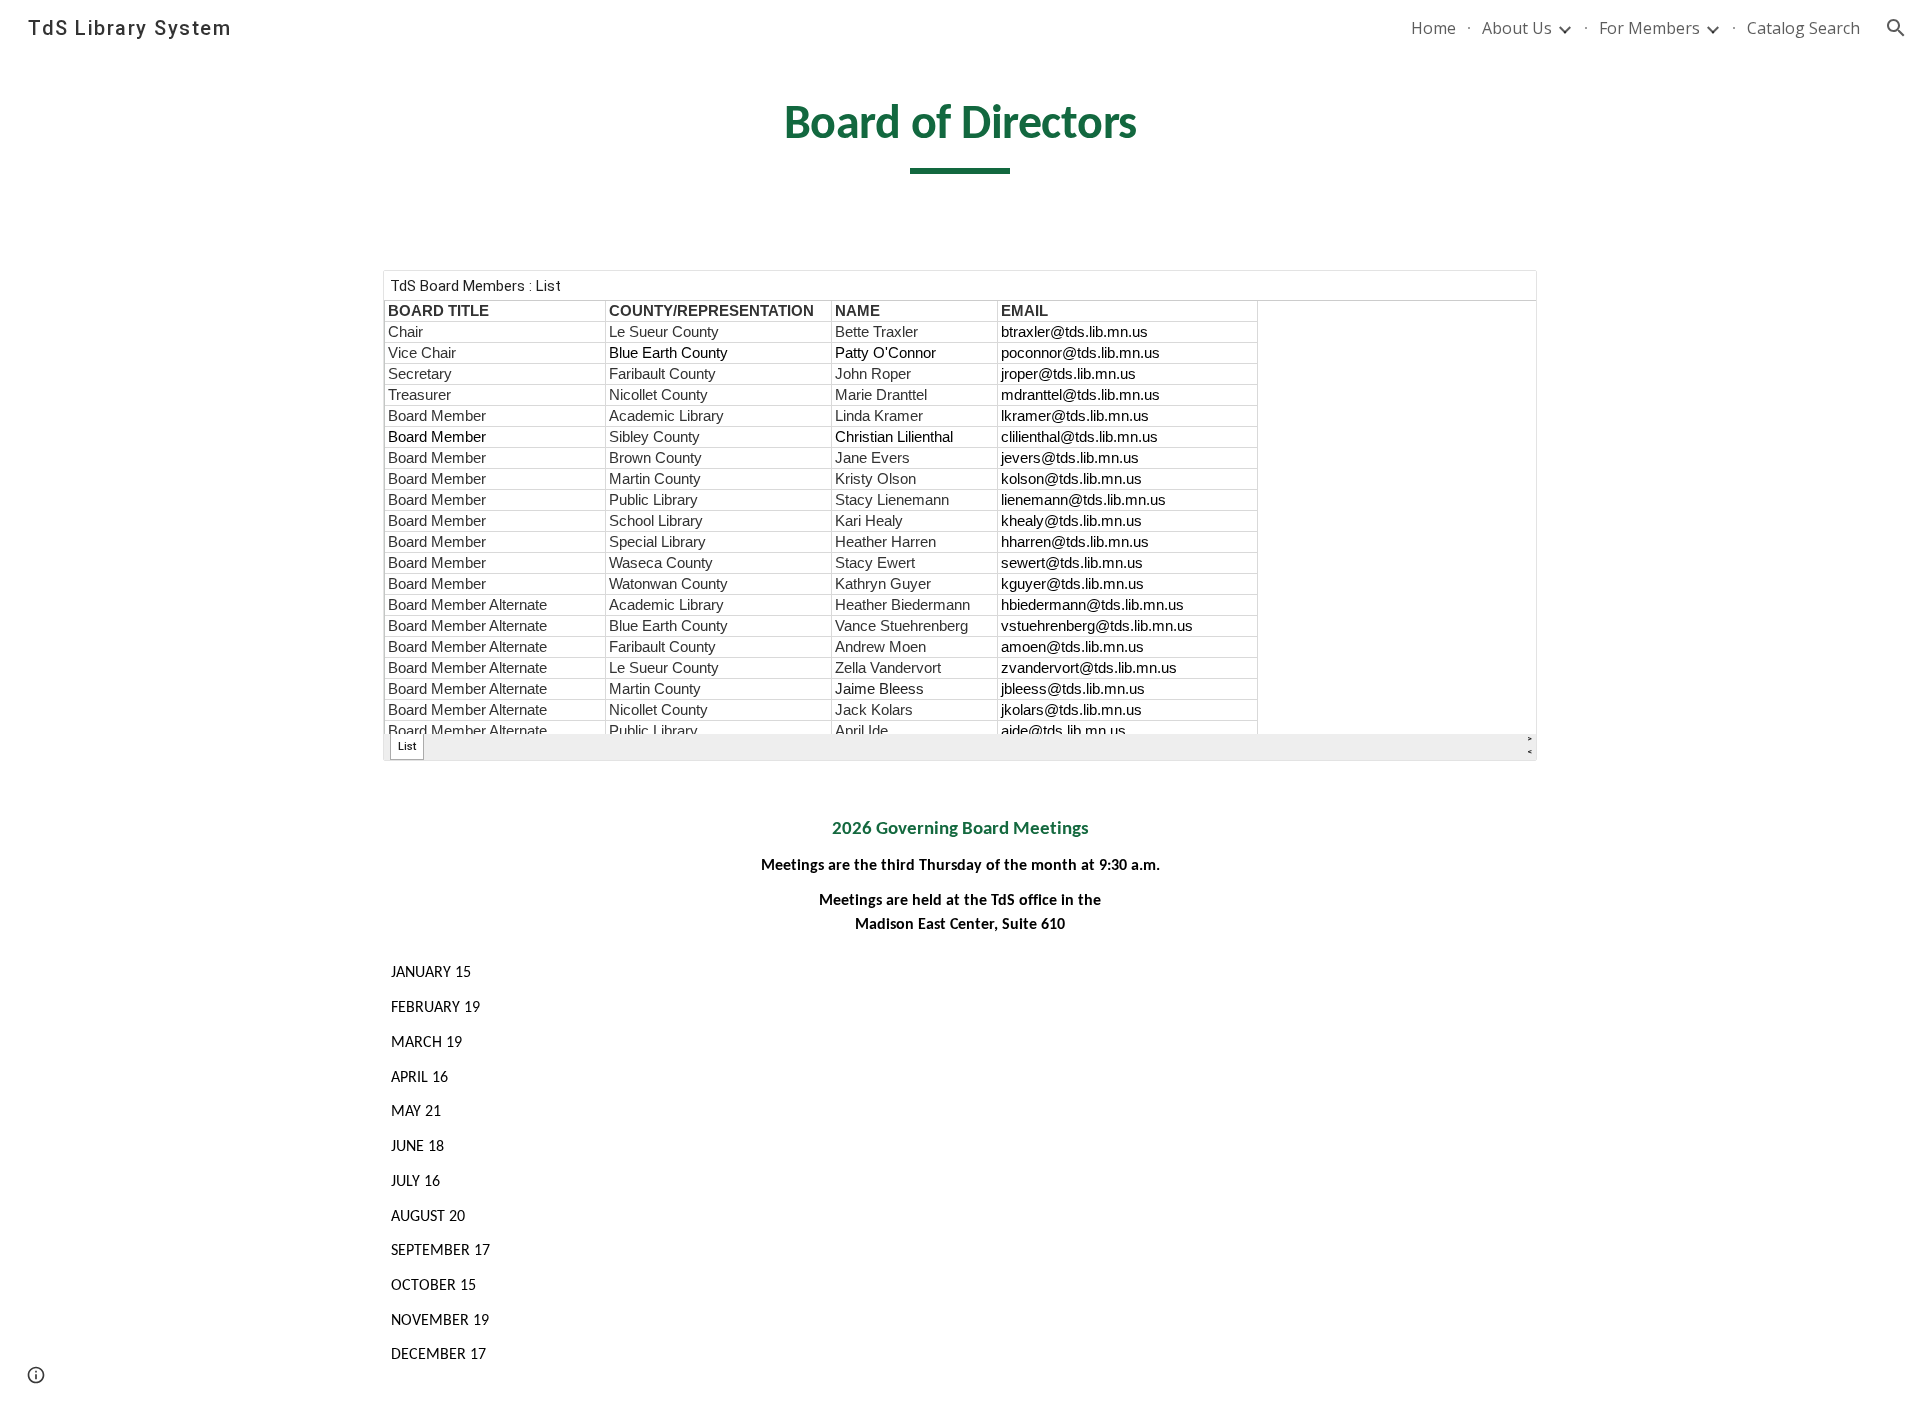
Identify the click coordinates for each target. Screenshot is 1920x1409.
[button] (1896, 28)
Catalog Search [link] (1803, 28)
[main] (960, 133)
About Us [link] (1517, 28)
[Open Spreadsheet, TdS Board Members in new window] (1499, 296)
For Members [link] (1649, 28)
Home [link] (1433, 28)
